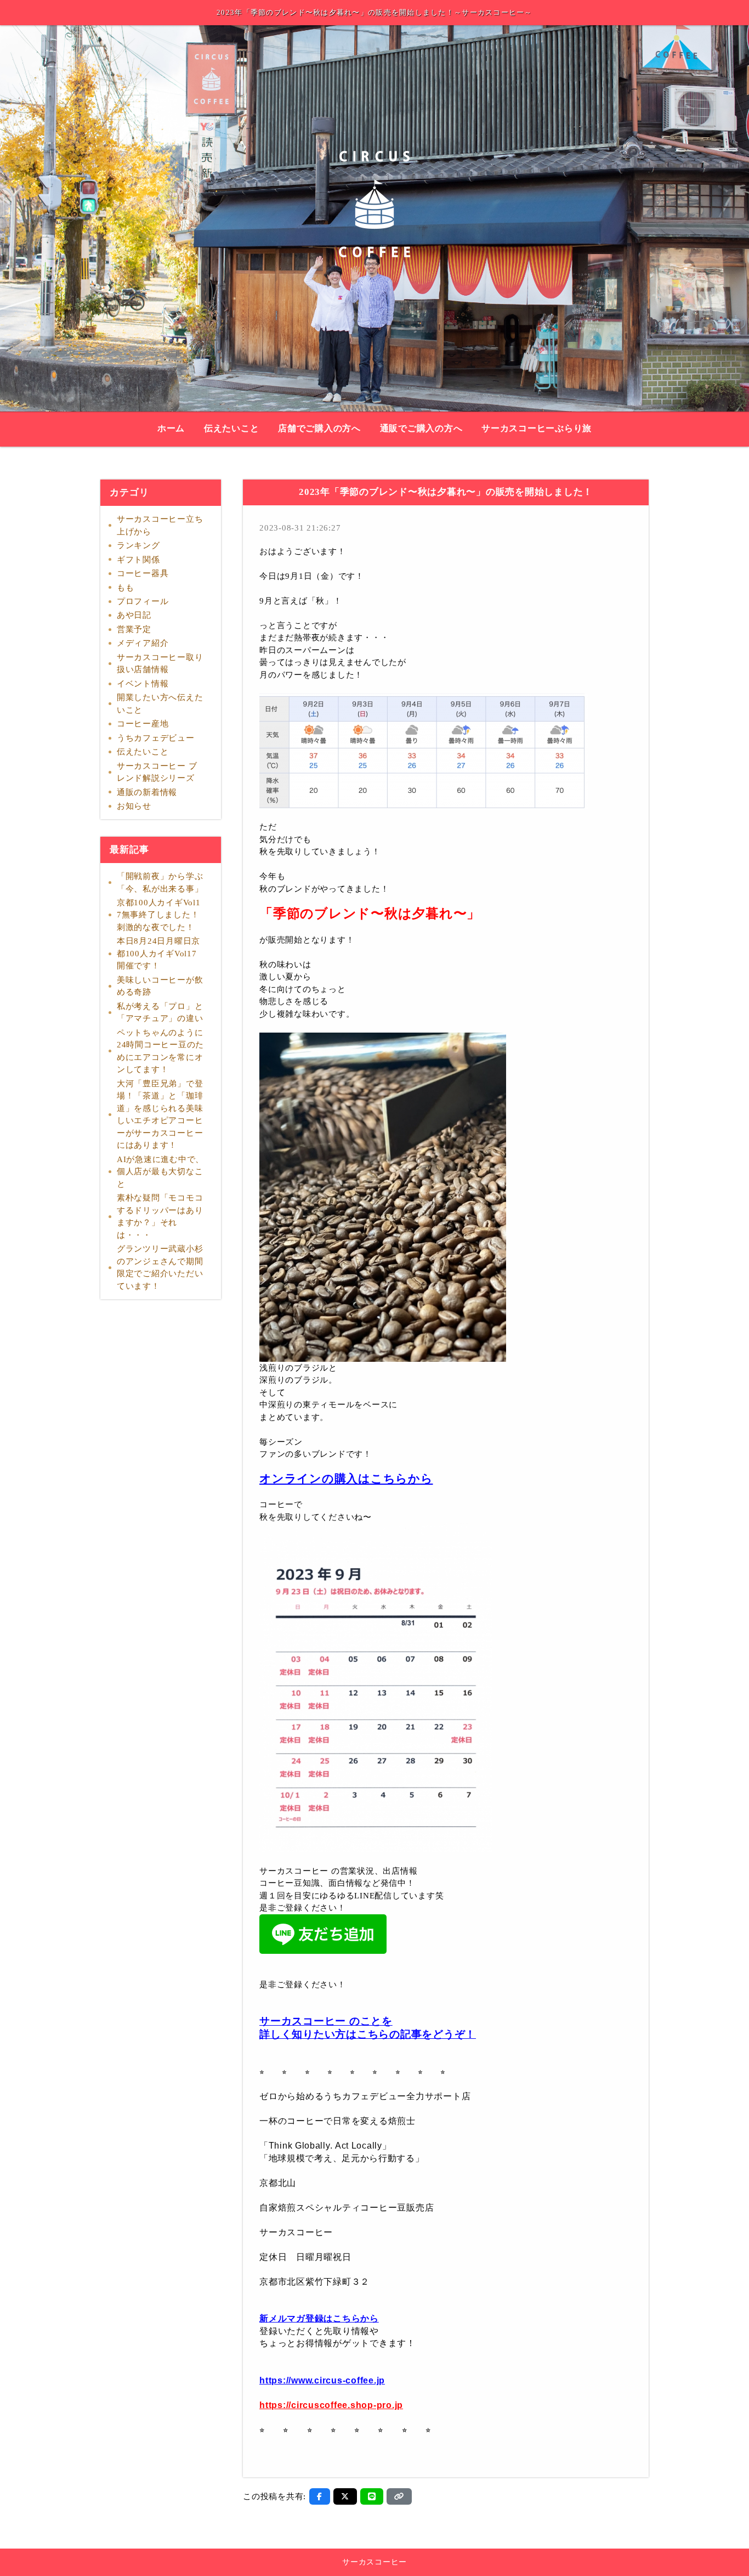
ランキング (138, 545)
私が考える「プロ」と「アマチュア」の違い (160, 1013)
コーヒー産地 (143, 724)
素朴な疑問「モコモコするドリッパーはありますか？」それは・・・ (160, 1216)
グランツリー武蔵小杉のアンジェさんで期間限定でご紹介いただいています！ (160, 1267)
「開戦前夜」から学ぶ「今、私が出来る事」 (160, 883)
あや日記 (134, 615)
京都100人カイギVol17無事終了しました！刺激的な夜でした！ (159, 915)
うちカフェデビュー (156, 738)
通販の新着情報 (147, 792)
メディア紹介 (143, 643)
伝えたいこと (232, 429)
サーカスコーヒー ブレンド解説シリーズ (157, 772)
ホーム (171, 429)
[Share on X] (345, 2496)
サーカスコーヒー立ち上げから (160, 525)
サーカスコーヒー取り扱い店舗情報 (160, 664)
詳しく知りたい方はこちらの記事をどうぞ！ (368, 2034)
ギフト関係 (138, 560)
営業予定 (134, 629)
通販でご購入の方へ (421, 429)
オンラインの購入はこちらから (346, 1479)
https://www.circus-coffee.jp (322, 2380)
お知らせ (134, 806)
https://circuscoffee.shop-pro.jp (331, 2405)
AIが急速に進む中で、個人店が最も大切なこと (160, 1172)
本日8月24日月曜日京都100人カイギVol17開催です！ (158, 953)
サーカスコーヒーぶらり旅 (537, 429)
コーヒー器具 (143, 573)
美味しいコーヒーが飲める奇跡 (160, 986)
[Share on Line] (372, 2496)
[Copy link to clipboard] (399, 2496)
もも (126, 588)
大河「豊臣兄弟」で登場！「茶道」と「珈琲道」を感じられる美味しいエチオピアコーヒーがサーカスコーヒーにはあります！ (160, 1115)
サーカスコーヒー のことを (326, 2021)
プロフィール (143, 601)
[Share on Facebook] (320, 2496)
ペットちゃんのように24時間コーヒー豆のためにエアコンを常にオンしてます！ (160, 1051)
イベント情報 (143, 684)
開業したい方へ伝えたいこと (160, 704)
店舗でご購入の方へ (319, 429)
